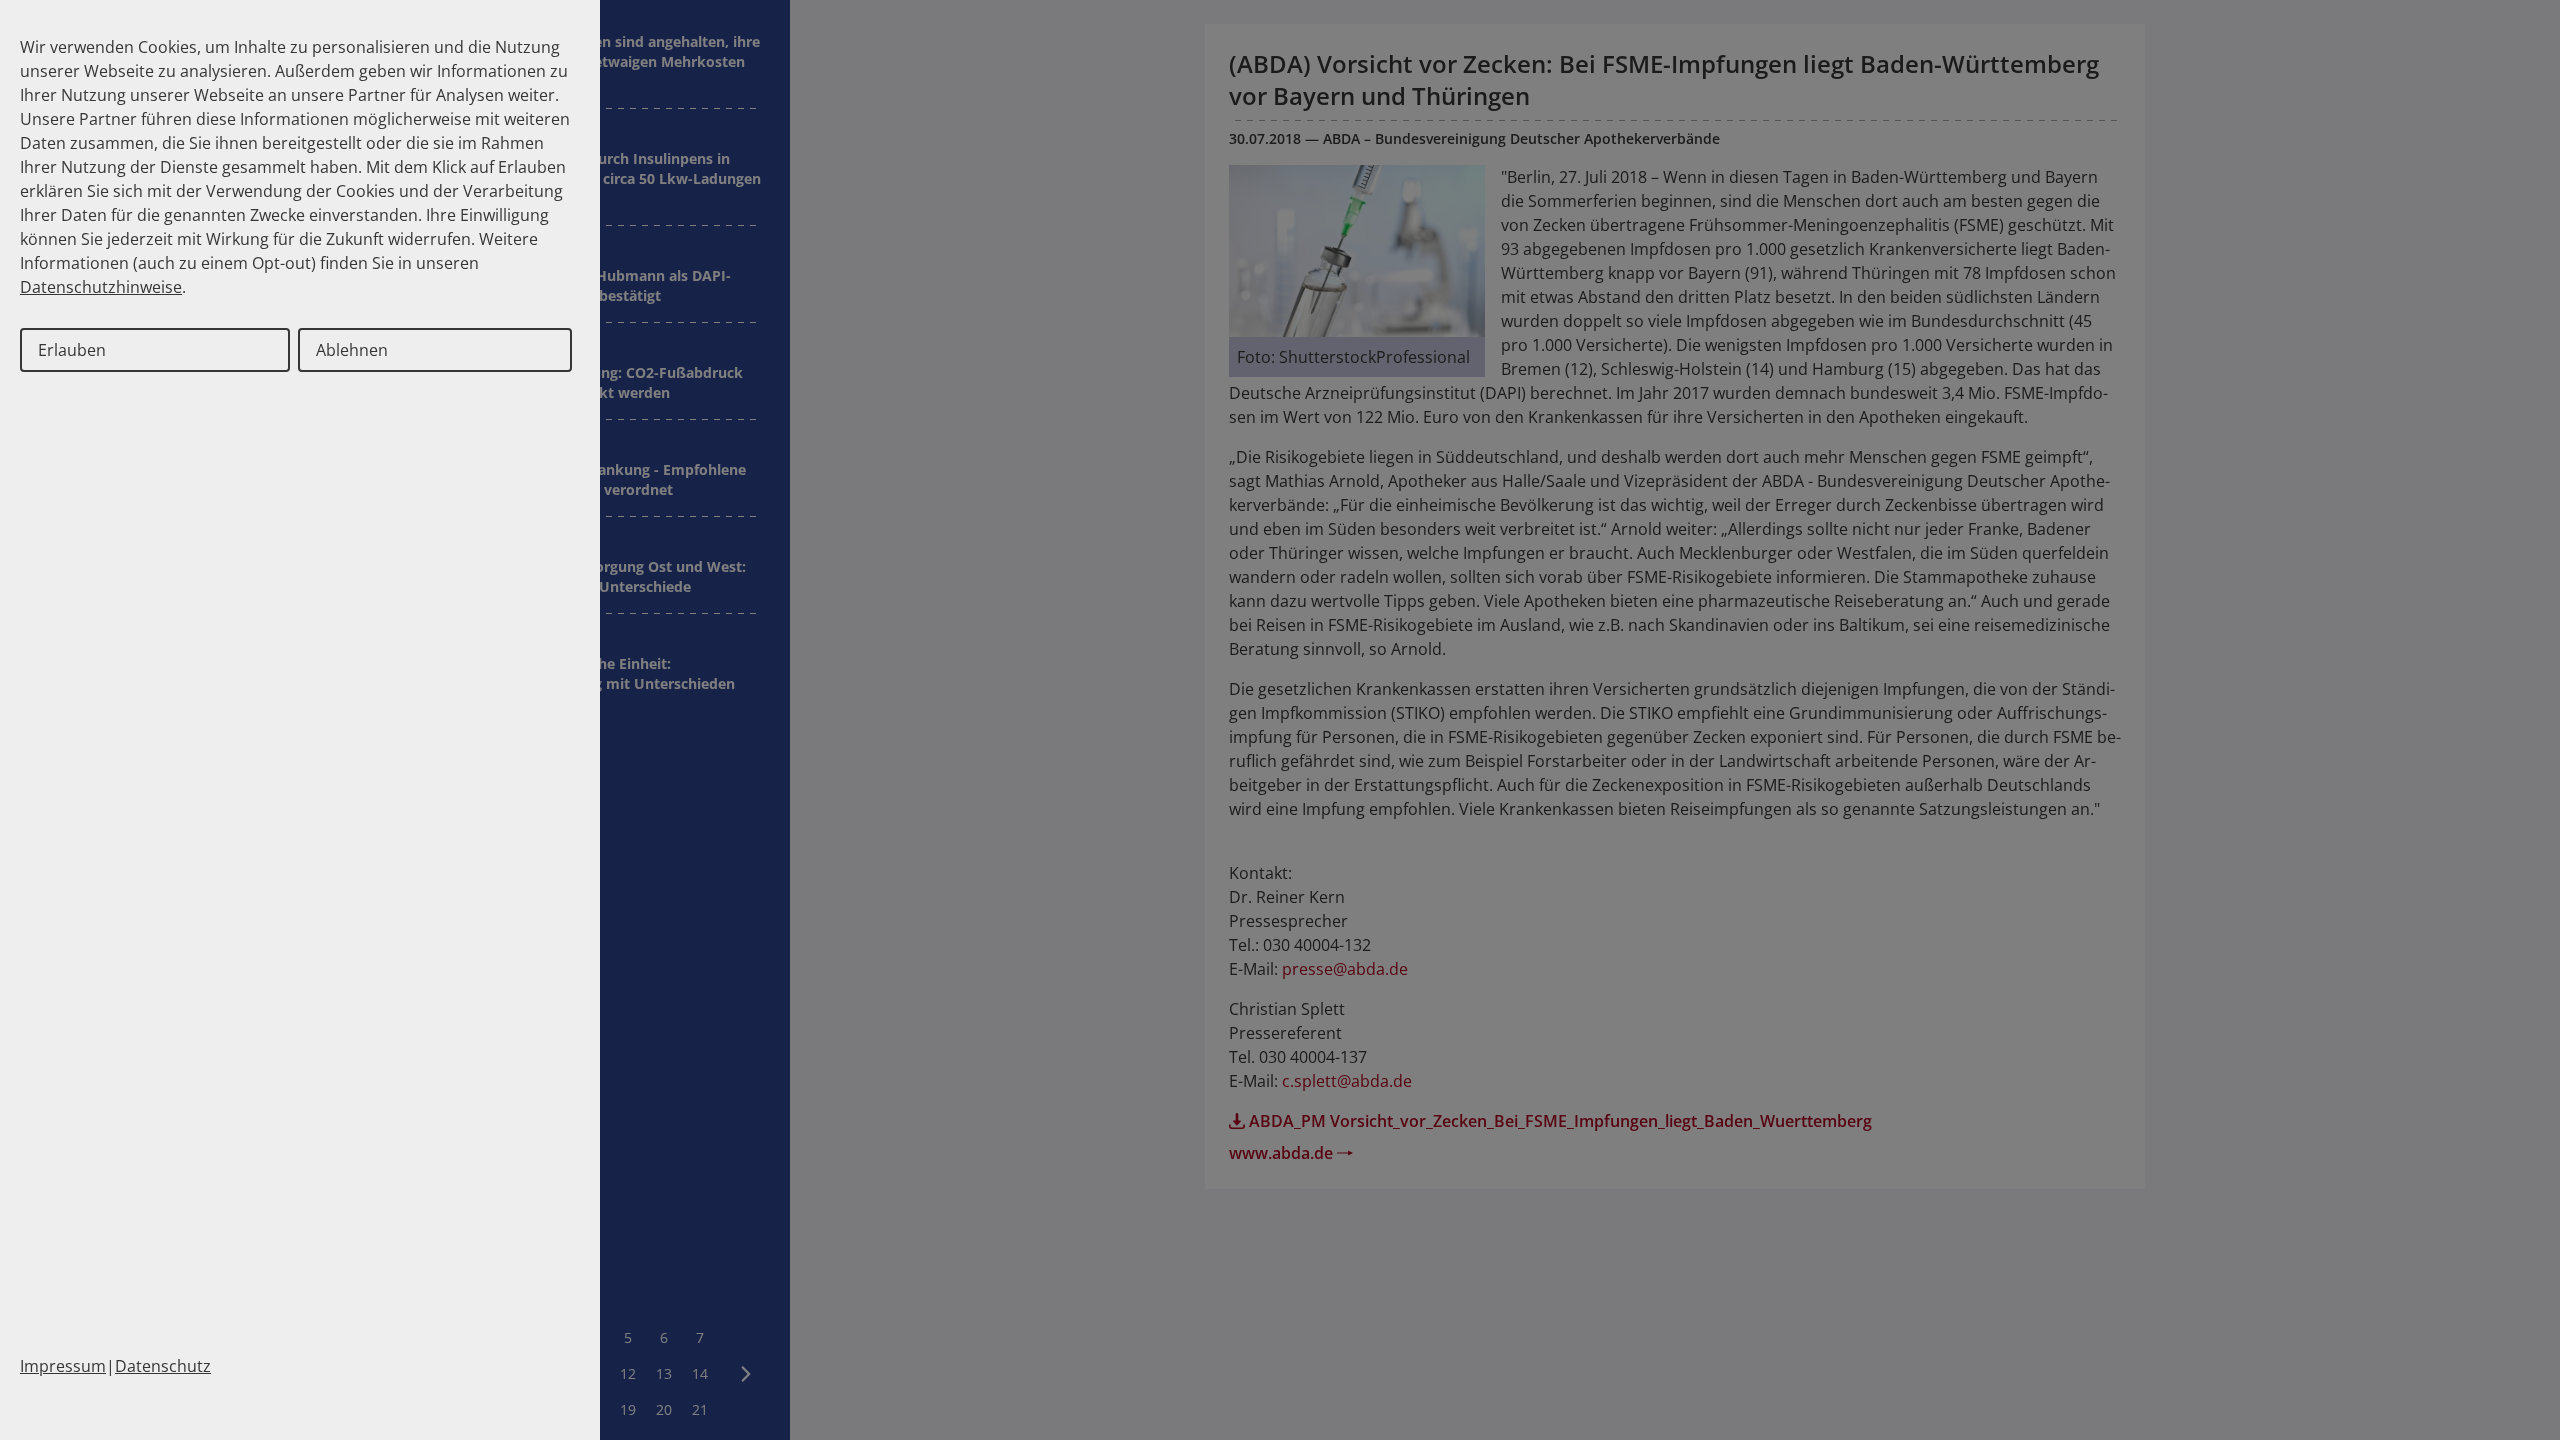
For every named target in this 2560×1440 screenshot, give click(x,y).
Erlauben (72, 350)
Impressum (63, 1366)
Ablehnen (352, 350)
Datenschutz (163, 1366)
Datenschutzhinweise (101, 287)
